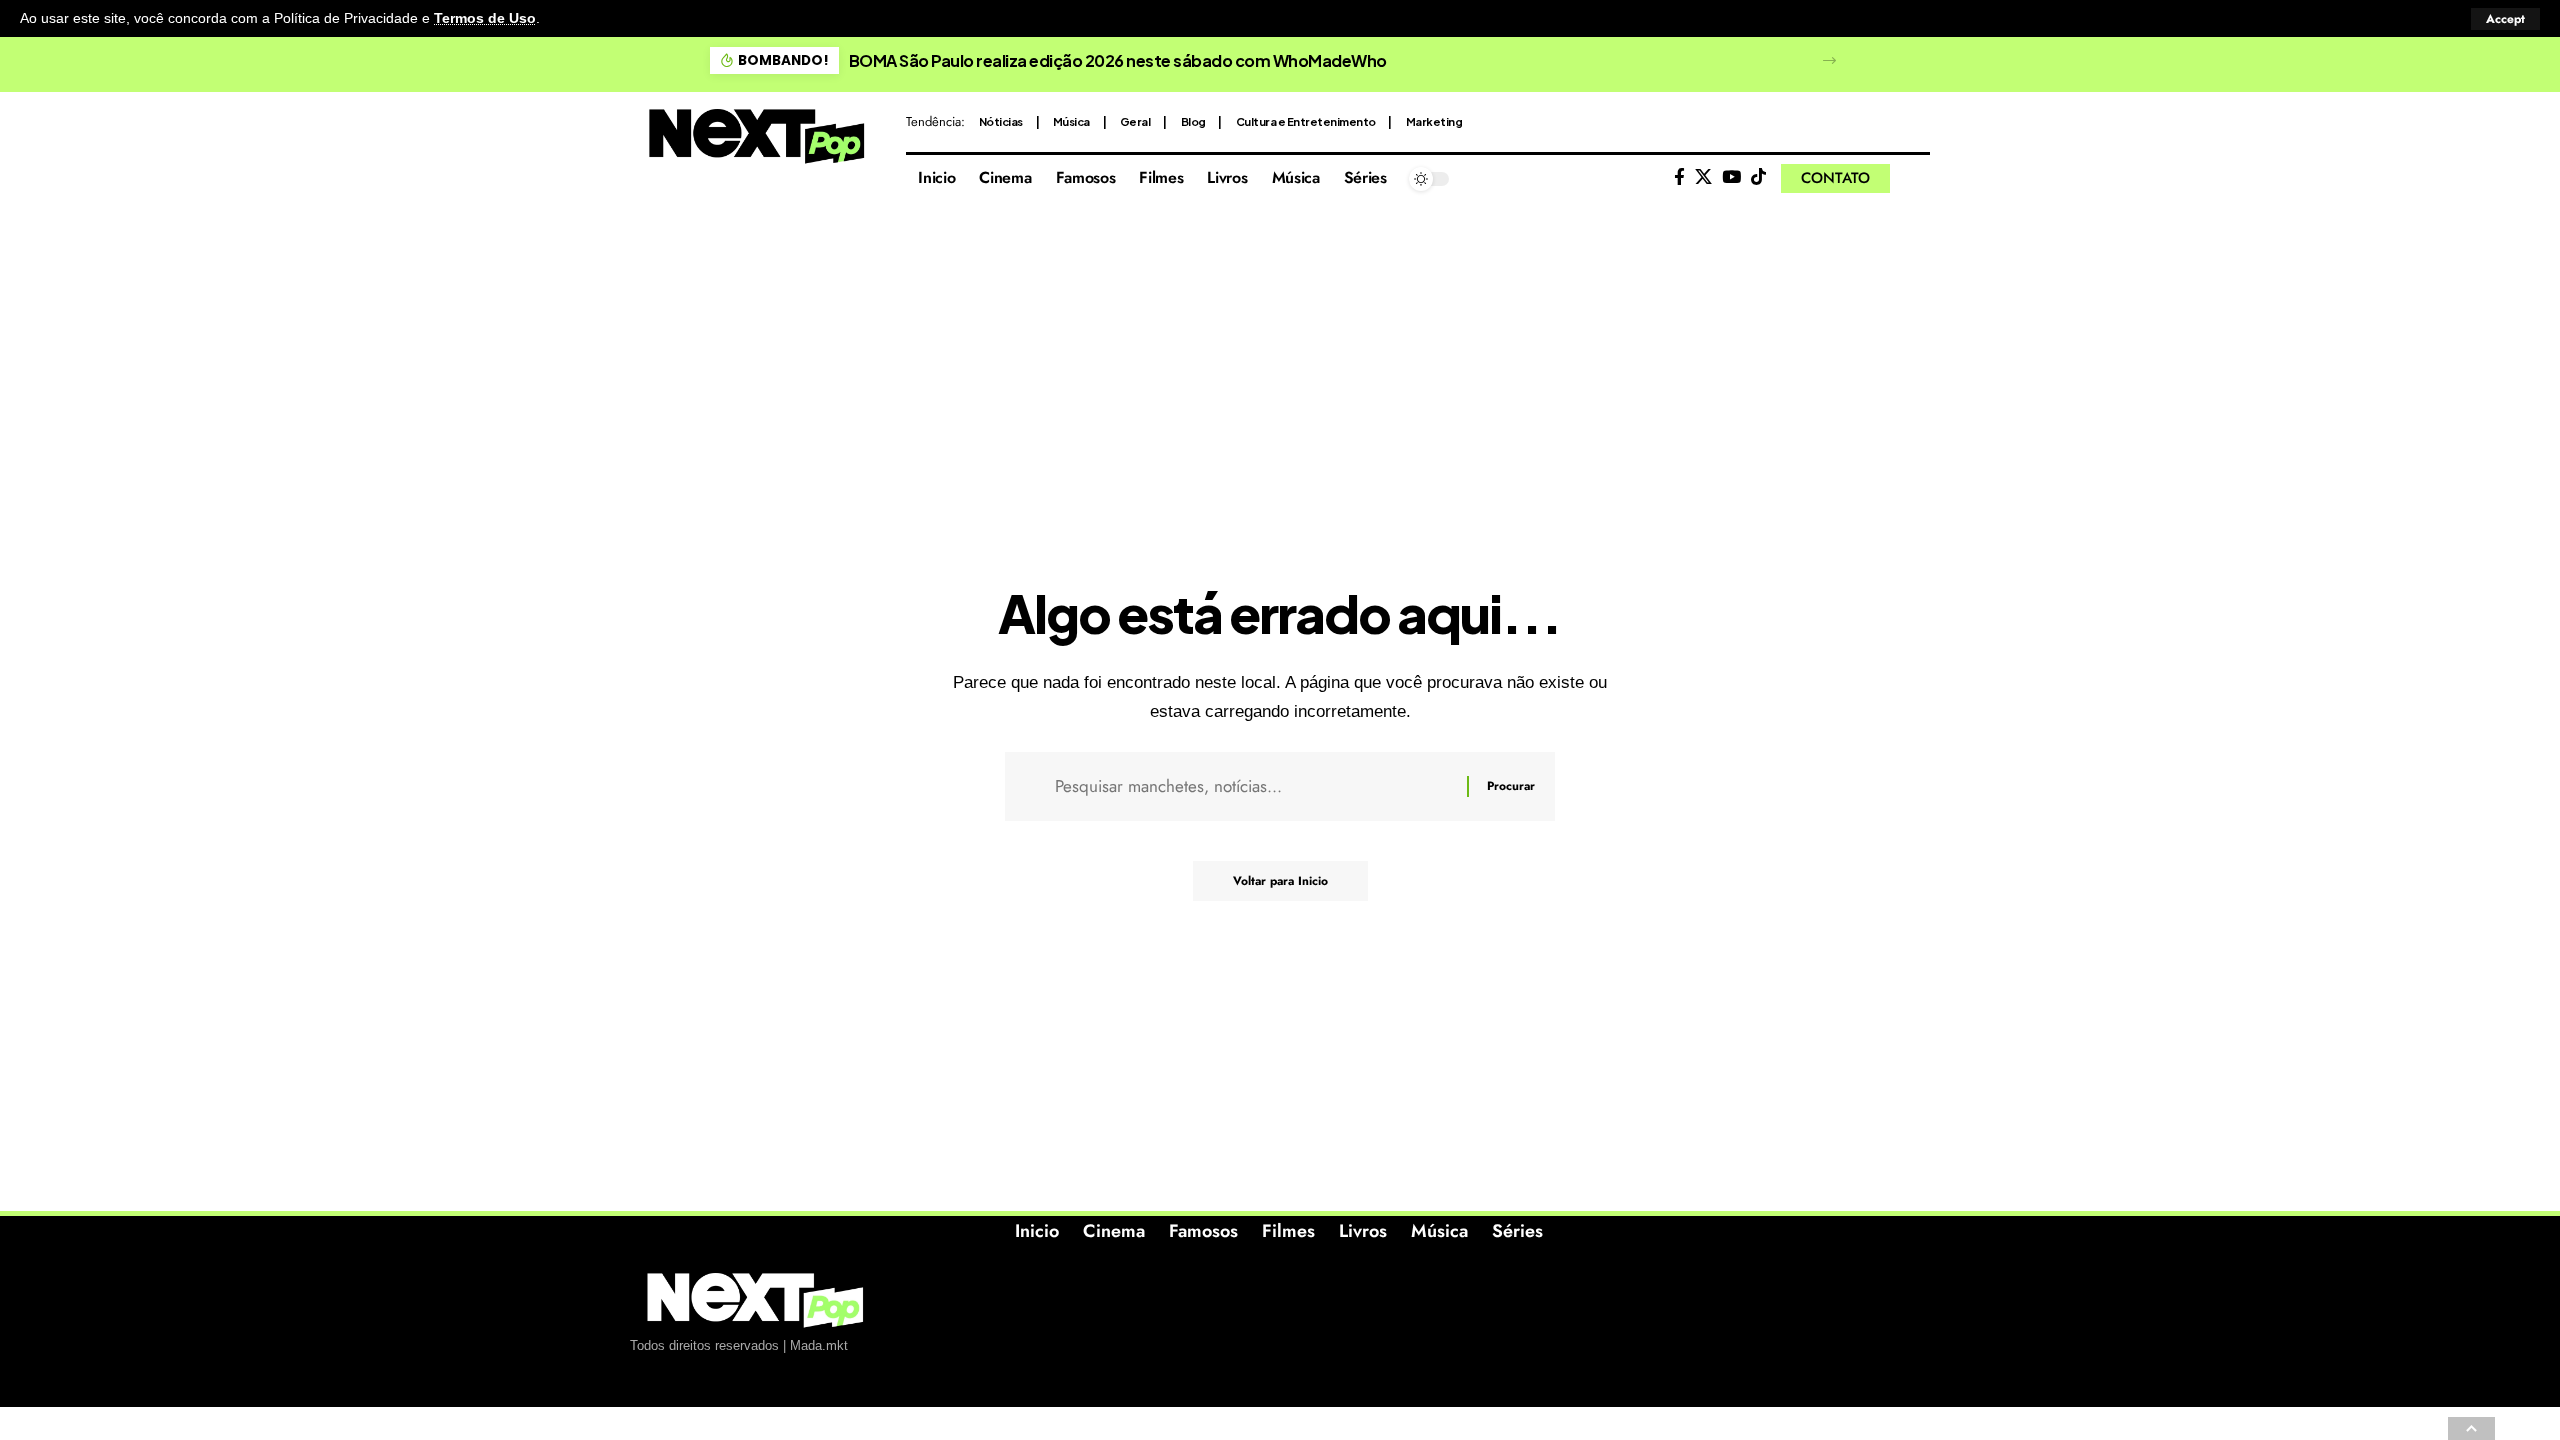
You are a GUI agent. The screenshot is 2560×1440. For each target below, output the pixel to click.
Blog (1193, 121)
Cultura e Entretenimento (1306, 121)
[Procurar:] (1253, 786)
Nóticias (1001, 121)
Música (1071, 121)
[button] (2505, 19)
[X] (1703, 177)
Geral (1135, 121)
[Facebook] (1679, 177)
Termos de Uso (485, 18)
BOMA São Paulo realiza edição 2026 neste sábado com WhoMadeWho (1118, 60)
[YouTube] (1731, 177)
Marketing (1434, 121)
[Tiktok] (1758, 177)
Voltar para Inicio (1280, 881)
